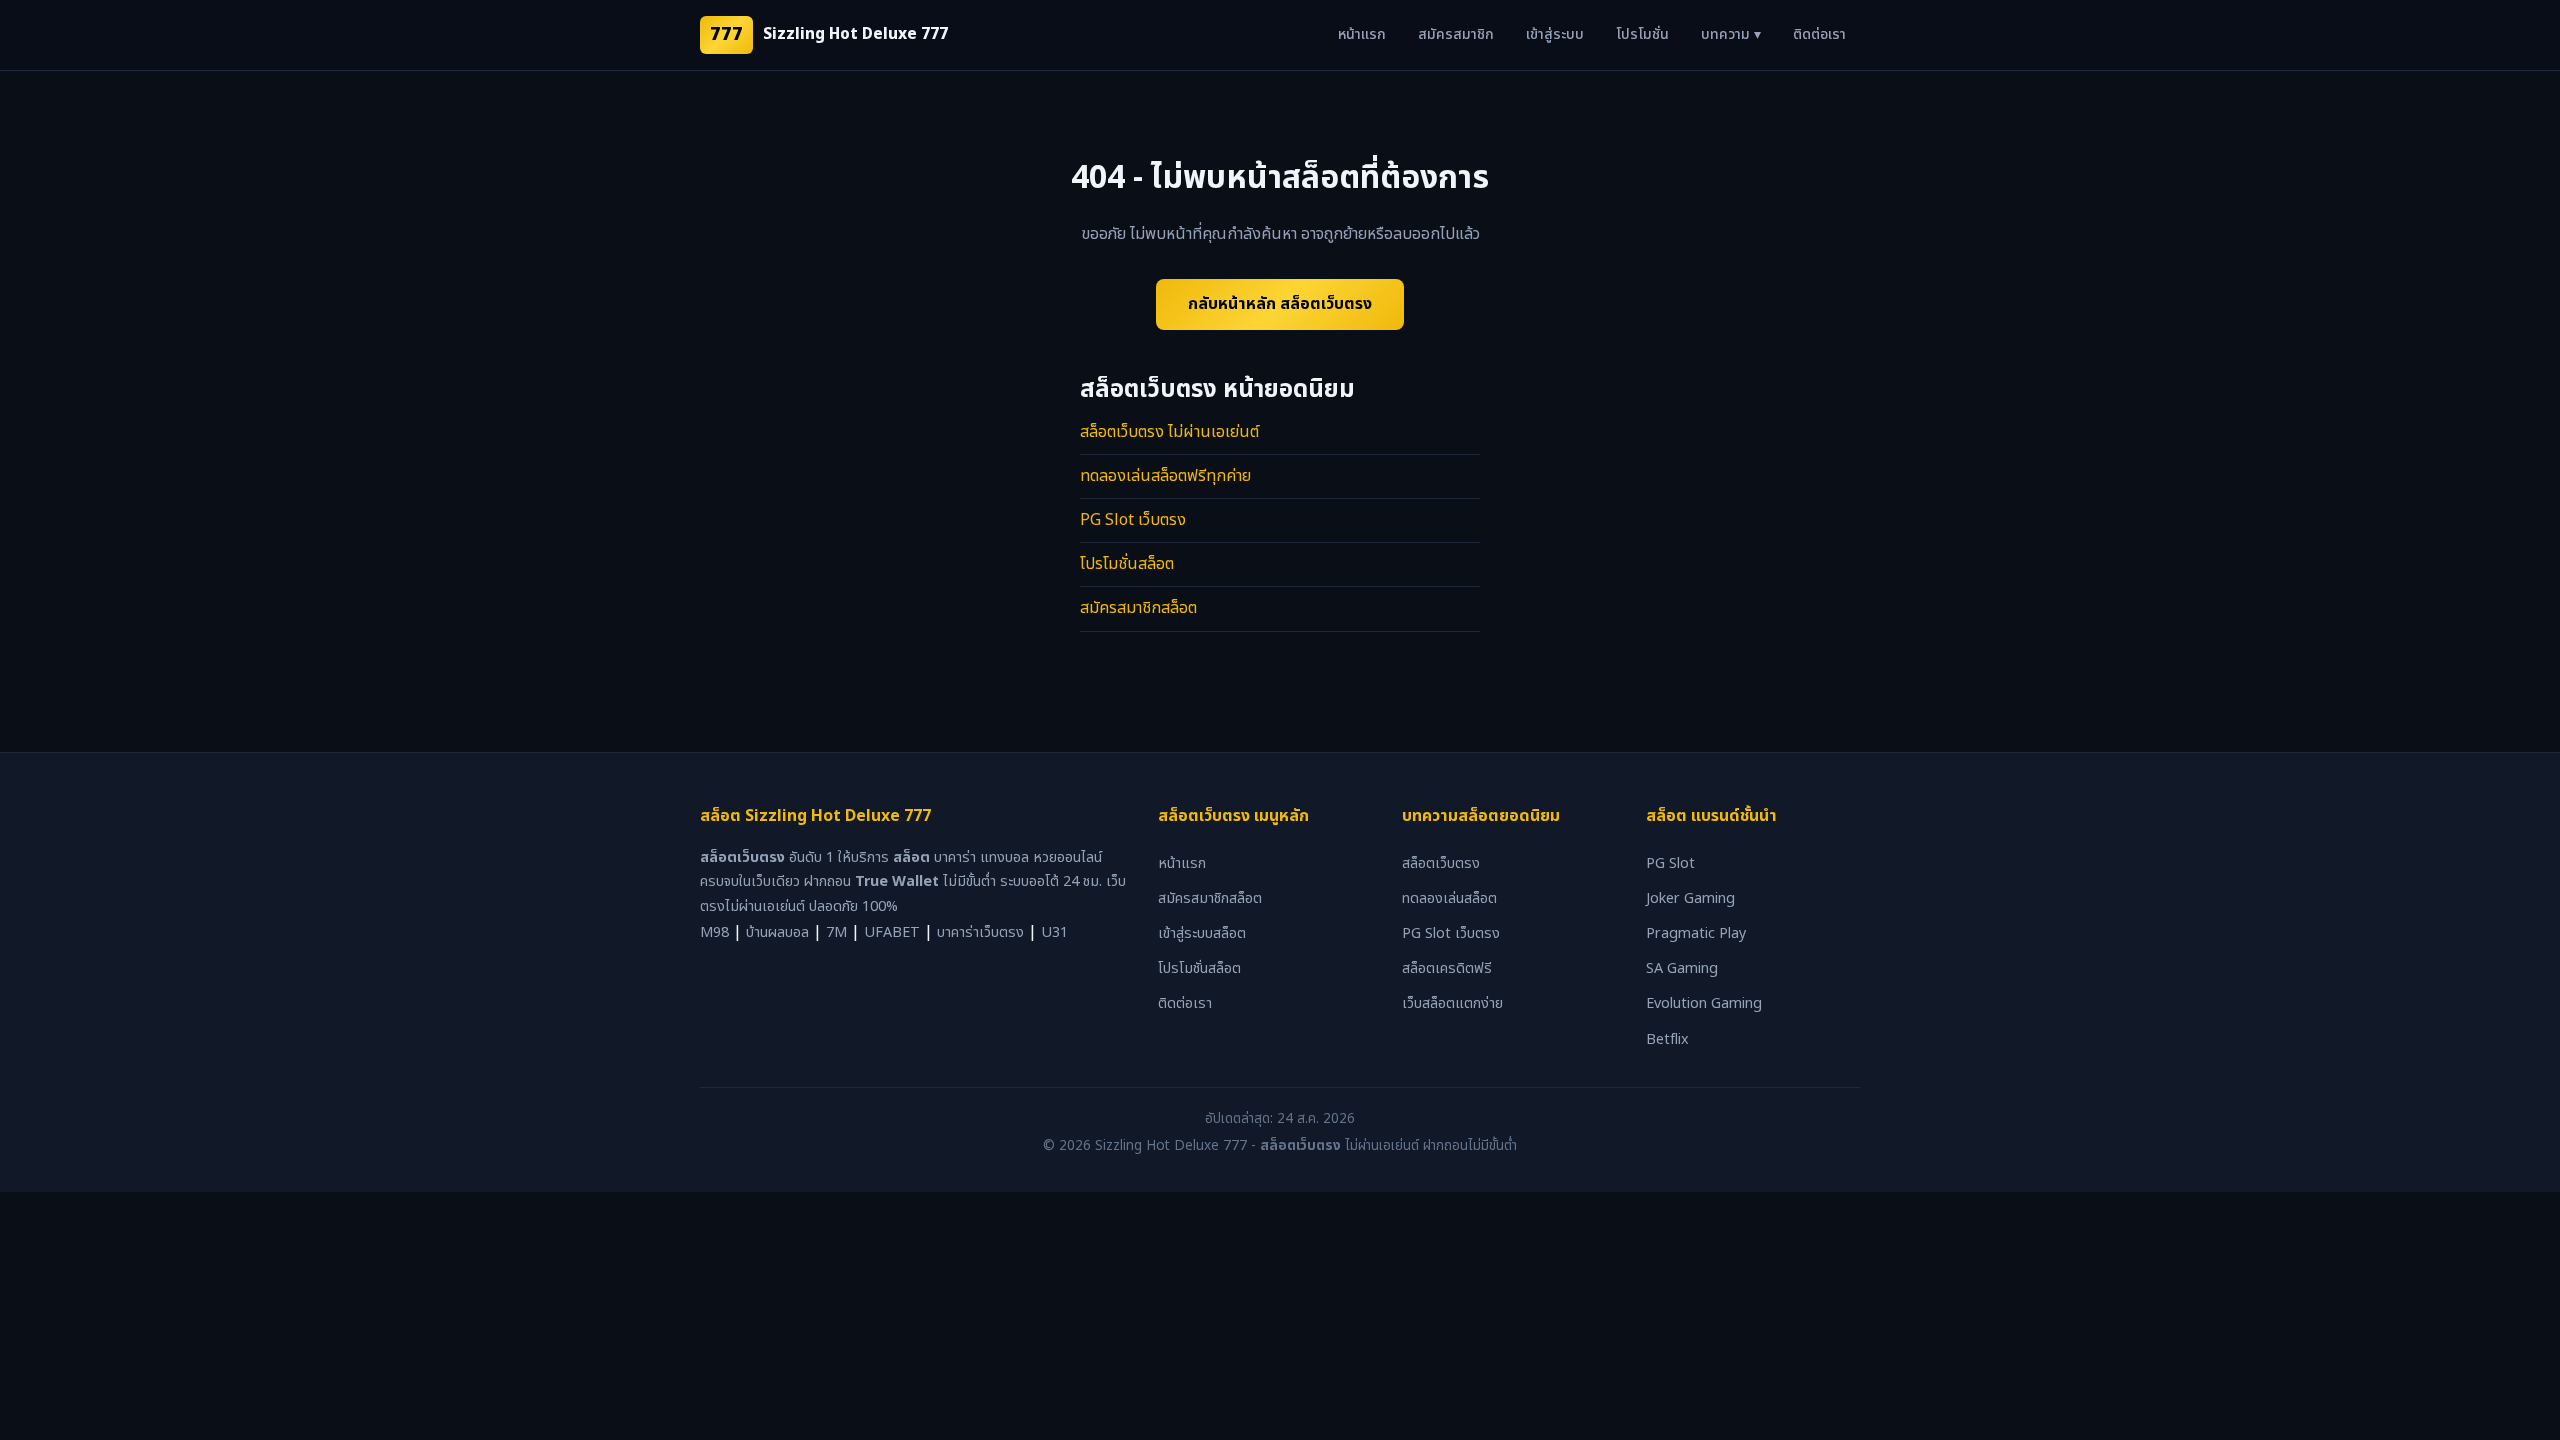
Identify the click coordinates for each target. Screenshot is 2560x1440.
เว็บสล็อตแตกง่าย (1452, 1003)
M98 (714, 932)
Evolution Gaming (1704, 1003)
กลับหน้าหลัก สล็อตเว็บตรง (1280, 304)
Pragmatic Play (1696, 933)
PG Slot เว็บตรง (1133, 520)
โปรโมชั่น (1642, 34)
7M (836, 932)
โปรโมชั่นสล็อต (1127, 564)
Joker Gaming (1690, 898)
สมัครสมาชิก (1456, 34)
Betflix (1667, 1039)
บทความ (1731, 34)
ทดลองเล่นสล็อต (1449, 898)
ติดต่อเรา (1819, 34)
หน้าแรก (1362, 34)
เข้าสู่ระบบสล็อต (1202, 933)
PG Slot (1670, 863)
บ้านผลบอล (777, 932)
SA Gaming (1682, 968)
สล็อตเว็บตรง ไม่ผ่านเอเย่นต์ (1169, 432)
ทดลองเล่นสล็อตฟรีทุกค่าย (1165, 476)
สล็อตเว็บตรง (1441, 863)
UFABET (892, 932)
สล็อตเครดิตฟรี (1447, 968)
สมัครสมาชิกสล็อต (1138, 608)
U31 (1054, 932)
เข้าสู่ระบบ (1555, 34)
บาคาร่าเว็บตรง (980, 932)
